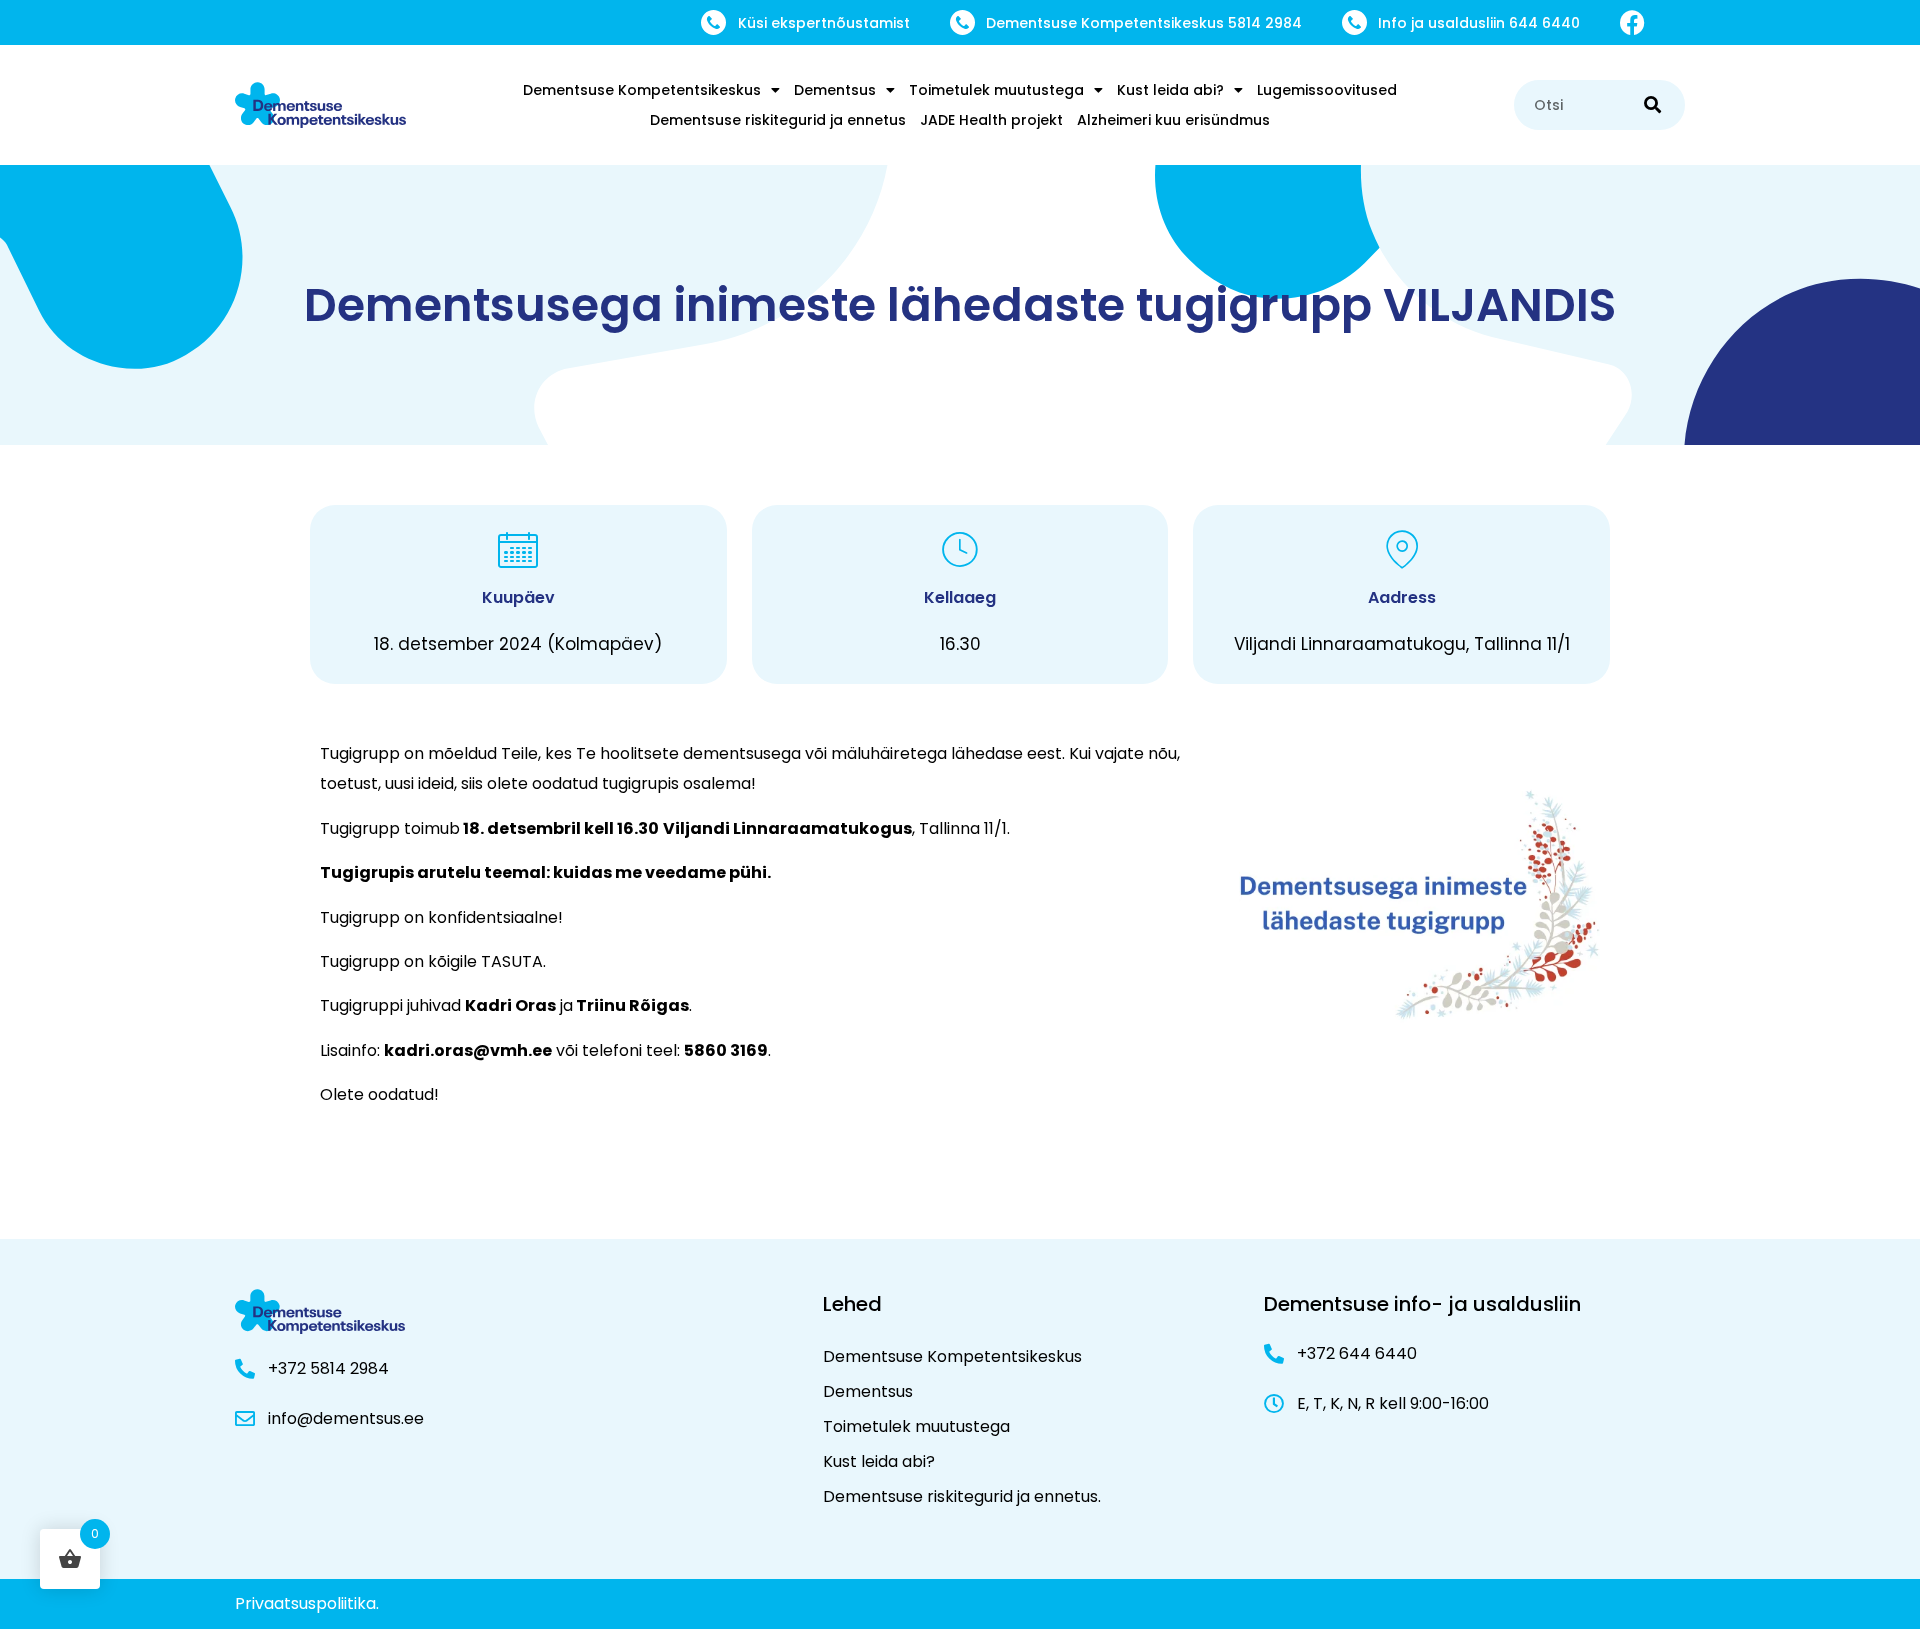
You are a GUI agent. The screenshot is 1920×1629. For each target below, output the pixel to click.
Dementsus (835, 90)
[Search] (1652, 105)
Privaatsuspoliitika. (307, 1603)
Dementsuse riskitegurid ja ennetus (778, 120)
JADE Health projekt (991, 120)
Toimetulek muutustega (996, 90)
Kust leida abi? (1170, 90)
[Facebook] (1632, 22)
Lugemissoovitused (1327, 90)
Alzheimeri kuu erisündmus (1173, 120)
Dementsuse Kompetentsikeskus (642, 90)
